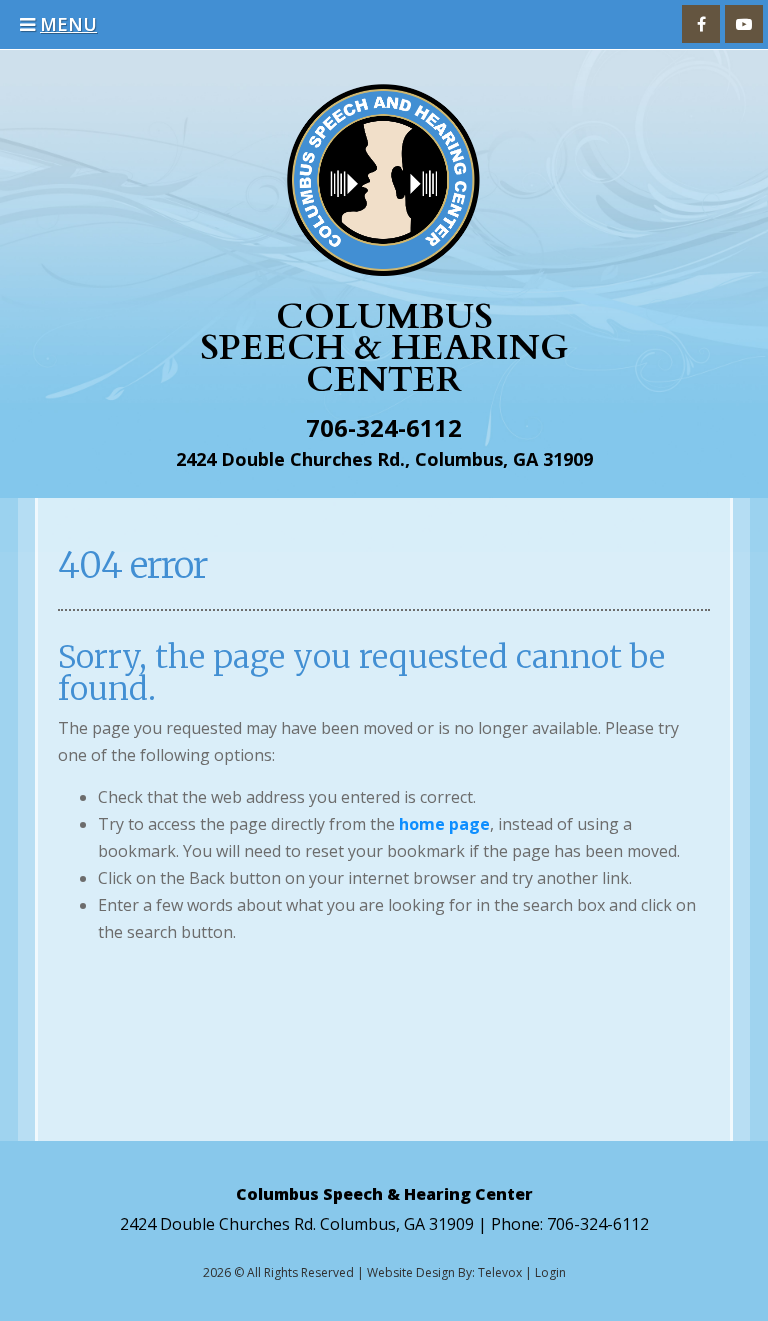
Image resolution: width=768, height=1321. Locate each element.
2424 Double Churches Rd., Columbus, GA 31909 (384, 459)
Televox (500, 1272)
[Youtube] (744, 24)
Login (550, 1272)
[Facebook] (701, 24)
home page (444, 824)
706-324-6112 (384, 427)
